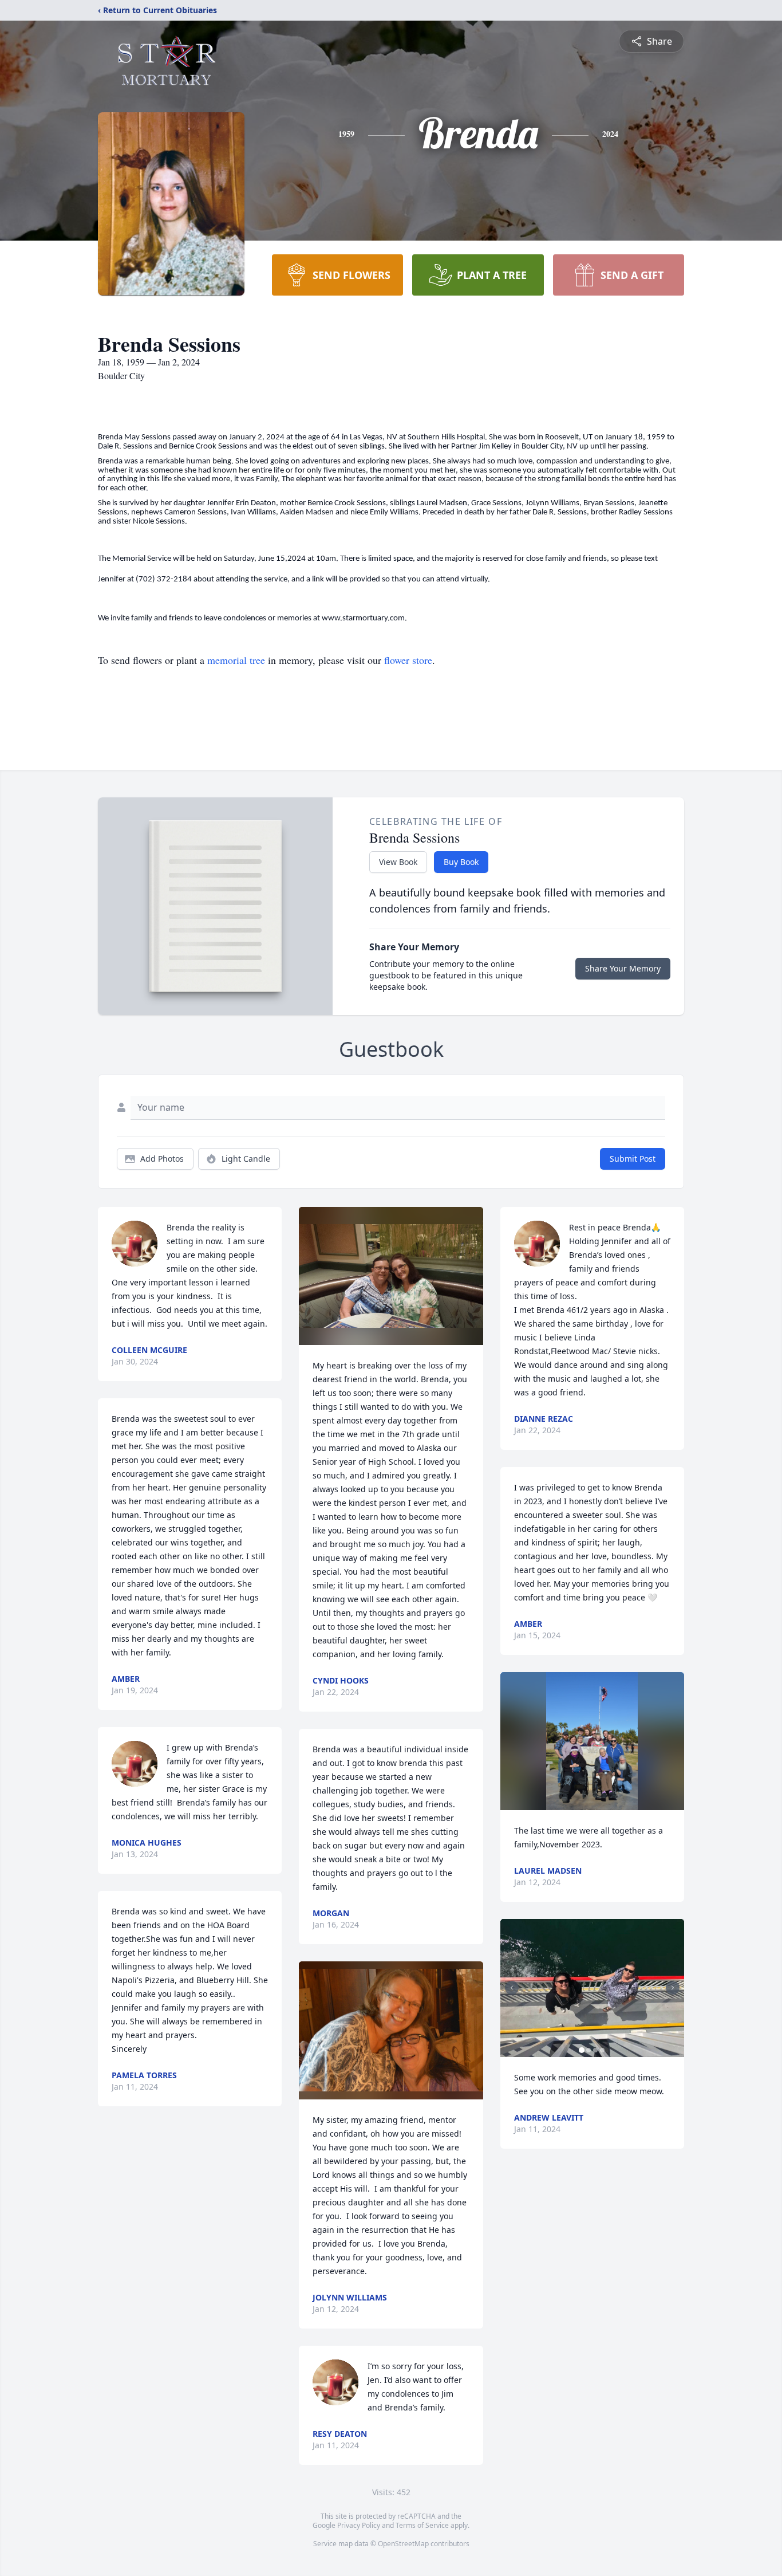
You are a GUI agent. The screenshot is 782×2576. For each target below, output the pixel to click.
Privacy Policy (359, 2525)
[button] (391, 1276)
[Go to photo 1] (582, 2050)
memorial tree (236, 660)
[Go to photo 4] (602, 2050)
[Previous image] (512, 1988)
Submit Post (633, 1159)
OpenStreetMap (403, 2544)
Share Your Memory (623, 968)
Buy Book (461, 862)
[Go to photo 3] (595, 2050)
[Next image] (673, 1988)
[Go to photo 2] (589, 2050)
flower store (408, 660)
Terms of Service (422, 2525)
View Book (398, 862)
